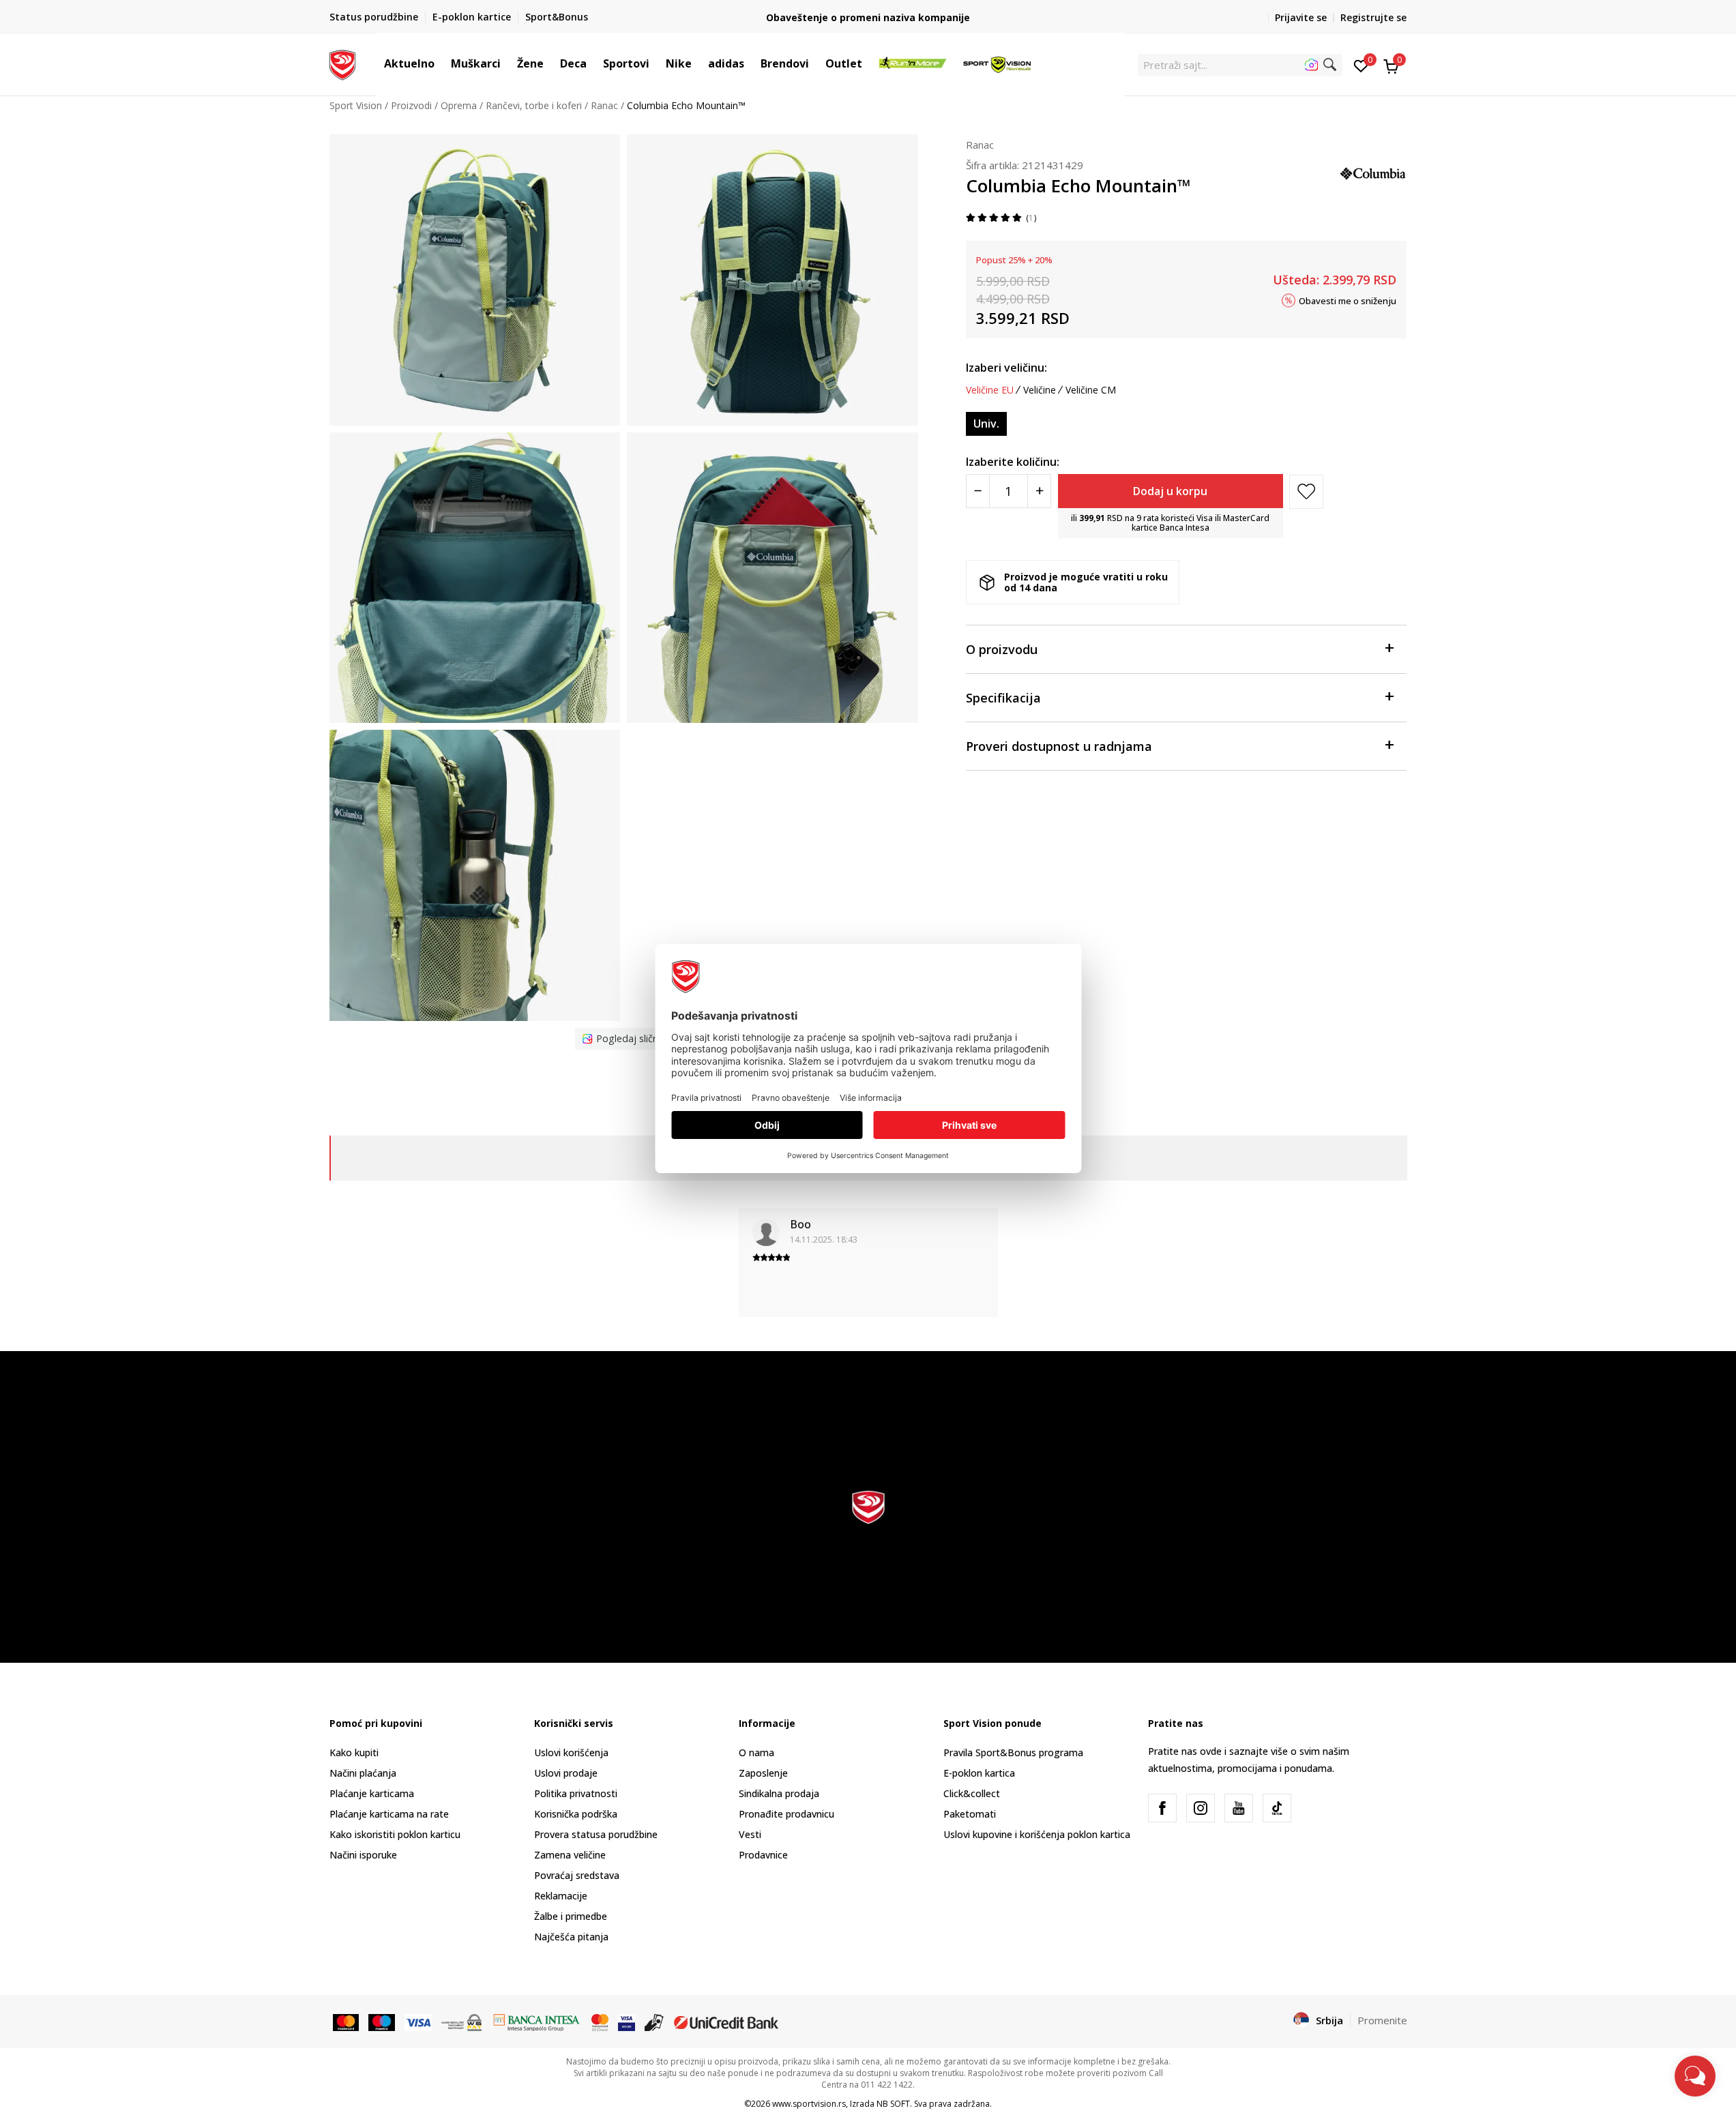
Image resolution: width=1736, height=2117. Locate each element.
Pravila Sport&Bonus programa (1013, 1752)
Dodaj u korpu (1170, 491)
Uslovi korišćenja (571, 1752)
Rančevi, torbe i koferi (534, 105)
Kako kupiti (354, 1752)
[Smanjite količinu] (978, 491)
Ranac (604, 105)
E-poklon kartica (979, 1773)
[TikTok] (1277, 1808)
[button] (441, 63)
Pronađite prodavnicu (786, 1814)
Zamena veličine (570, 1855)
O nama (756, 1752)
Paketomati (970, 1814)
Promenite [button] (1382, 2020)
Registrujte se (1373, 17)
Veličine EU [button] (990, 390)
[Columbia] (1373, 172)
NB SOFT (893, 2104)
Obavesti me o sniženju (1348, 300)
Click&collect (972, 1793)
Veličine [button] (1040, 390)
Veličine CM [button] (1091, 390)
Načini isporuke (363, 1855)
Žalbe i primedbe (571, 1916)
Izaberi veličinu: (1006, 368)
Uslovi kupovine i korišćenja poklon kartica (1037, 1834)
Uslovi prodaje (566, 1773)
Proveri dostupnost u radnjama (1059, 746)
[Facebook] (1162, 1808)
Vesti (750, 1834)
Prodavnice (763, 1855)
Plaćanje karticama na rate (389, 1814)
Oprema (459, 105)
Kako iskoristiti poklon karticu (395, 1834)
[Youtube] (1239, 1808)
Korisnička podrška (576, 1814)
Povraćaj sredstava (577, 1875)
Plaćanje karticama (372, 1793)
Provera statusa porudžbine (596, 1834)
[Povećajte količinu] (1039, 491)
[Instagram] (1201, 1808)
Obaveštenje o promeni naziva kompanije (868, 17)
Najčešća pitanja (571, 1937)
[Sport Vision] (343, 63)
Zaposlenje (763, 1773)
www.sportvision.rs (809, 2104)
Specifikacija (1003, 698)
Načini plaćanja (363, 1773)
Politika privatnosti (576, 1793)
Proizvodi (411, 105)
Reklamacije (561, 1896)
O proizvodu (1002, 649)
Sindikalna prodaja (779, 1793)
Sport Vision (356, 105)
